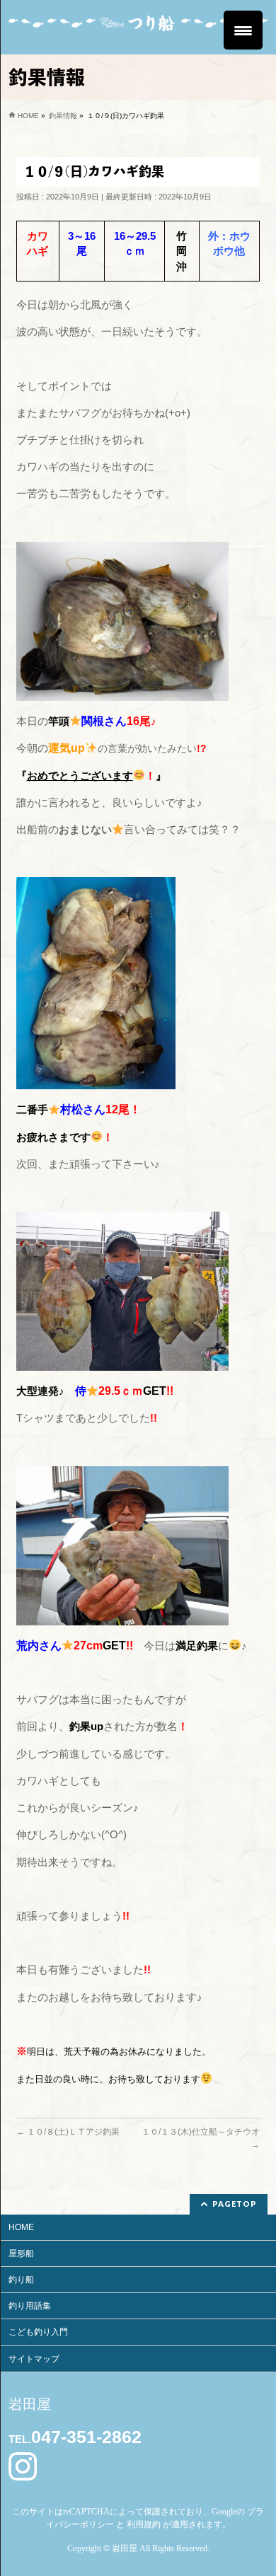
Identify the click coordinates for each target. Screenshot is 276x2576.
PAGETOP (235, 2204)
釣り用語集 (30, 2306)
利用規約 (144, 2524)
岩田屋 (125, 2548)
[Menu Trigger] (243, 30)
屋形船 (21, 2253)
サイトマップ (34, 2359)
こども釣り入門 (38, 2332)
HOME (21, 2227)
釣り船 (21, 2280)
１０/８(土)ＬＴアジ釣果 (68, 2132)
